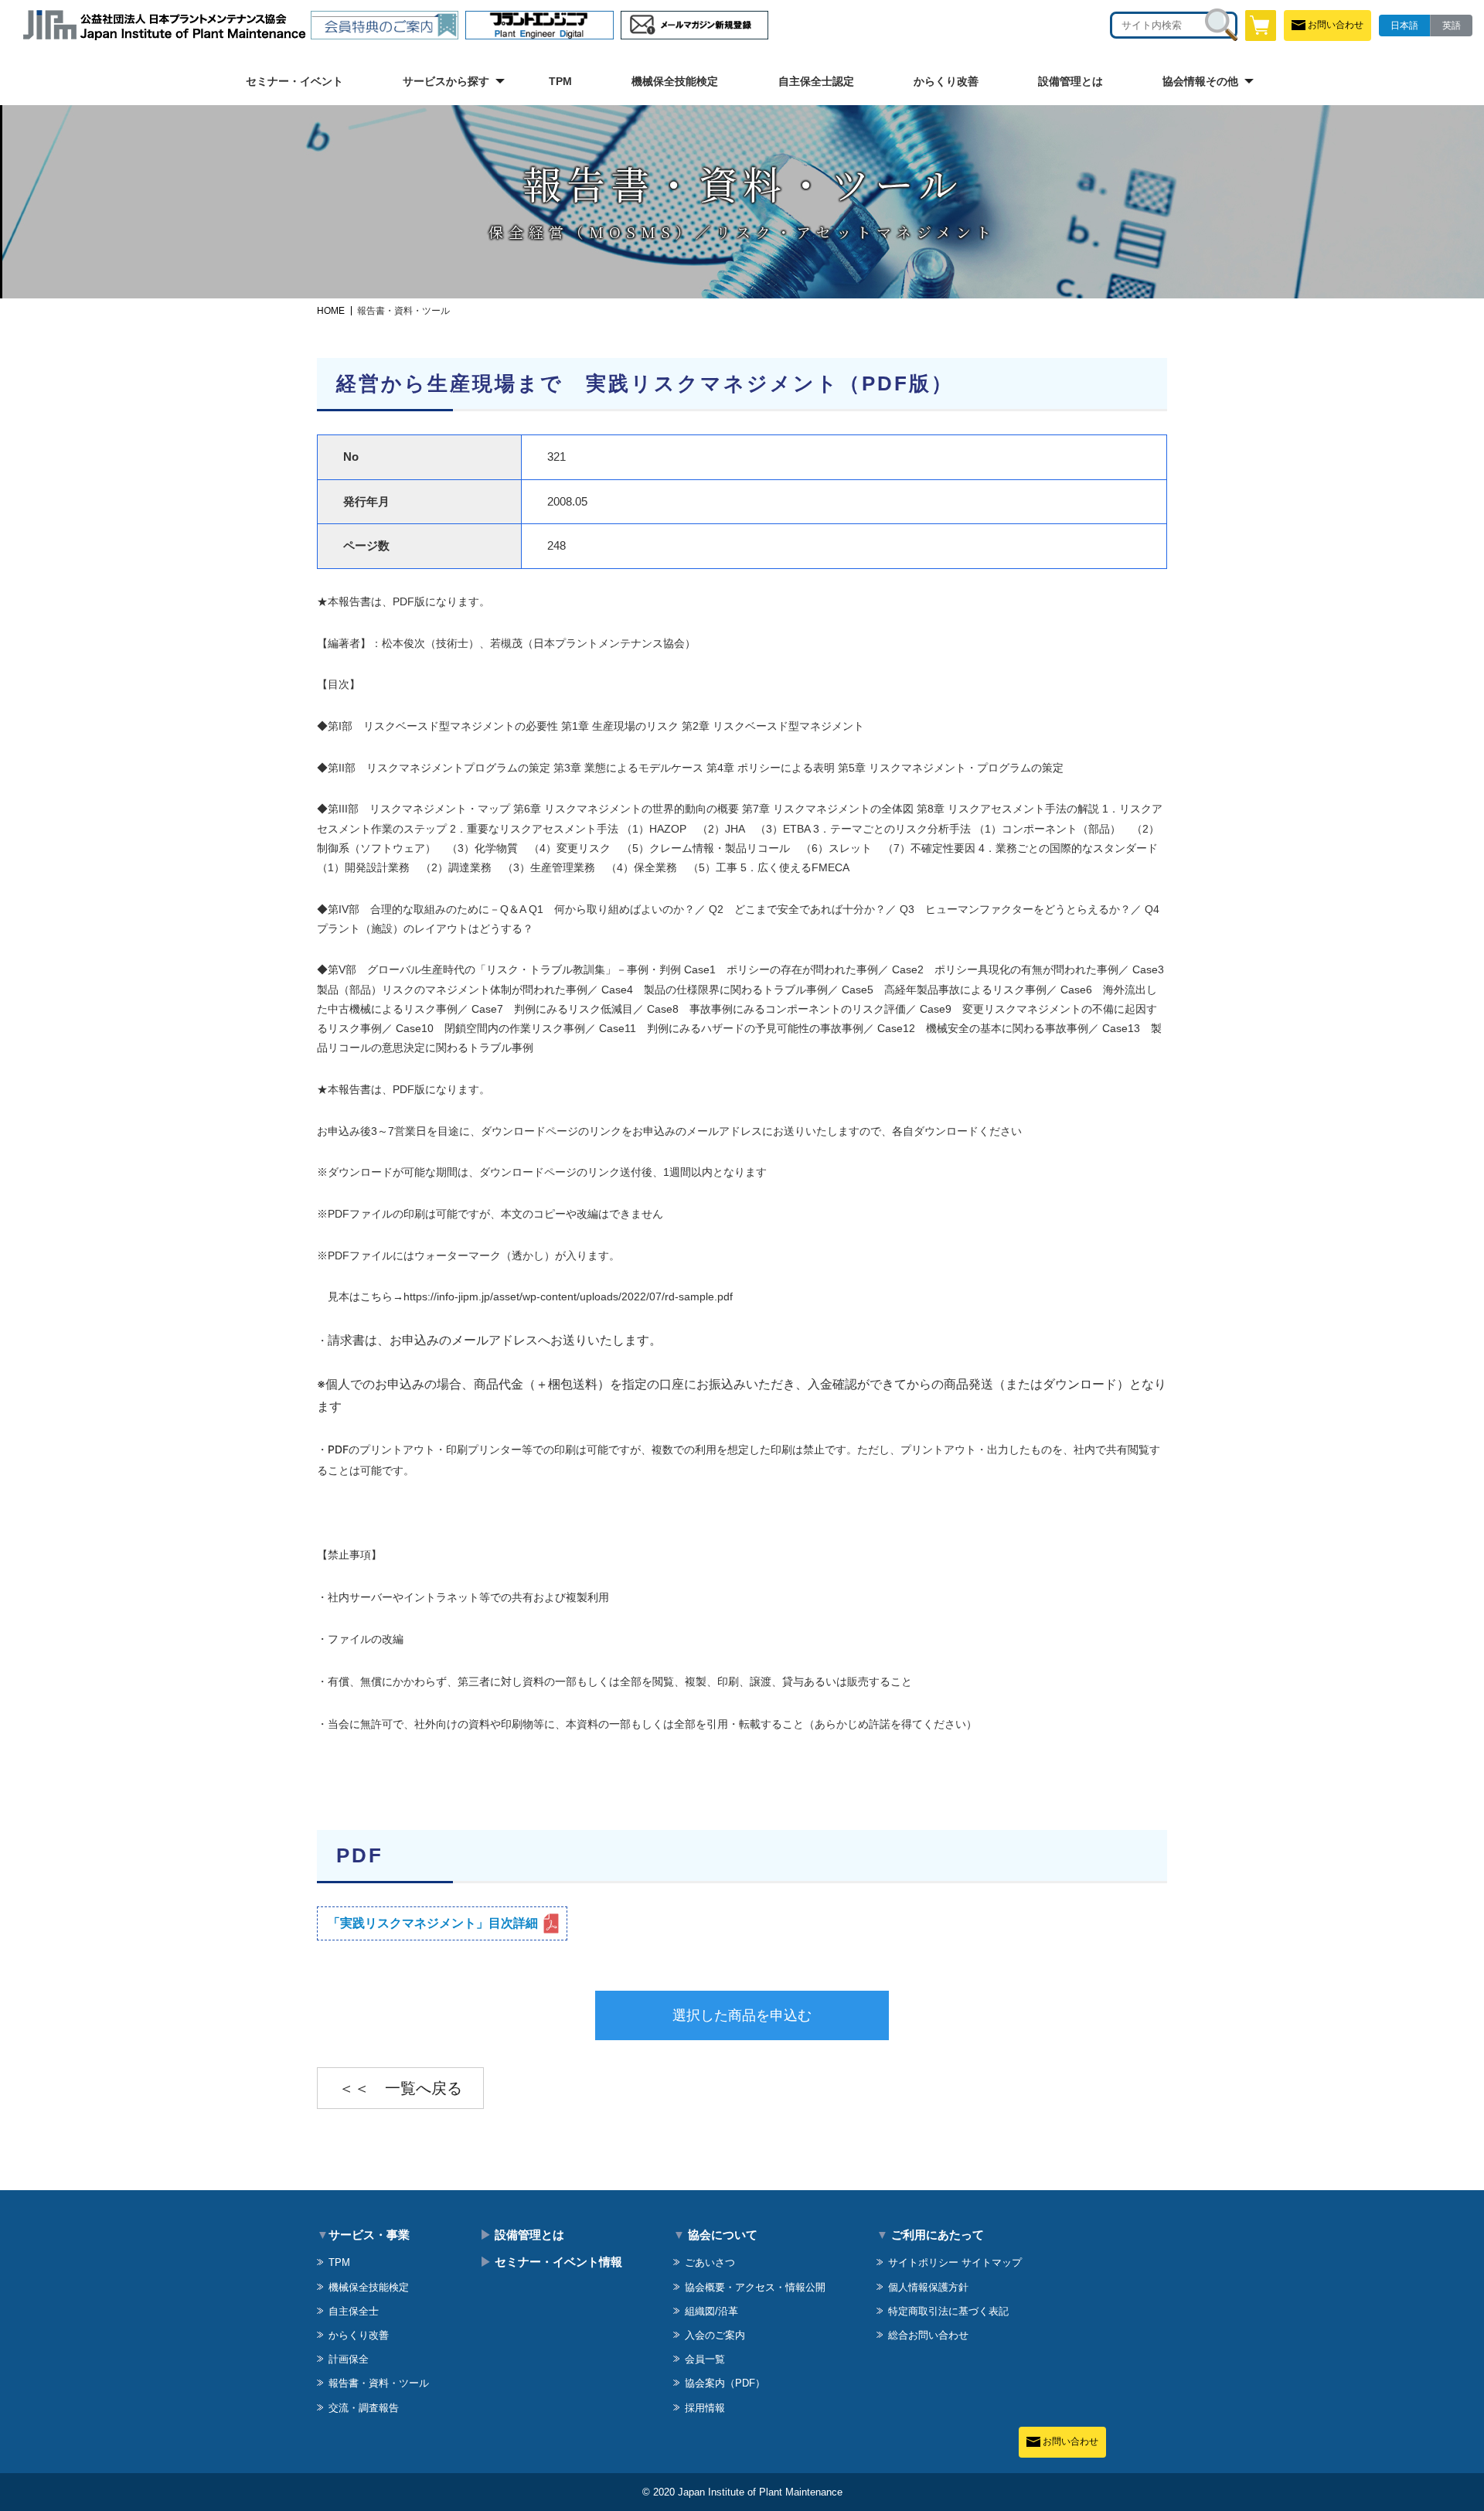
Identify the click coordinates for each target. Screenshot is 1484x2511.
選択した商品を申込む (742, 2015)
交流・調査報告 (364, 2408)
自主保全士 (354, 2311)
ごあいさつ (710, 2262)
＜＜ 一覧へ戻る (400, 2088)
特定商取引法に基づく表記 (948, 2311)
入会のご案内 (715, 2335)
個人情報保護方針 (928, 2287)
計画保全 (349, 2359)
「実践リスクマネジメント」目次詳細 (433, 1923)
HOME (331, 311)
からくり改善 (946, 81)
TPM (560, 81)
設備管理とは (1070, 81)
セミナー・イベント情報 (551, 2262)
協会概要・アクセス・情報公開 (755, 2287)
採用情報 (705, 2408)
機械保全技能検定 (675, 81)
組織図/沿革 (711, 2311)
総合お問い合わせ (928, 2335)
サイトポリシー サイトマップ (955, 2262)
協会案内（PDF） (725, 2383)
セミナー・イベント (294, 81)
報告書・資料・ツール (379, 2383)
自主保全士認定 (816, 81)
